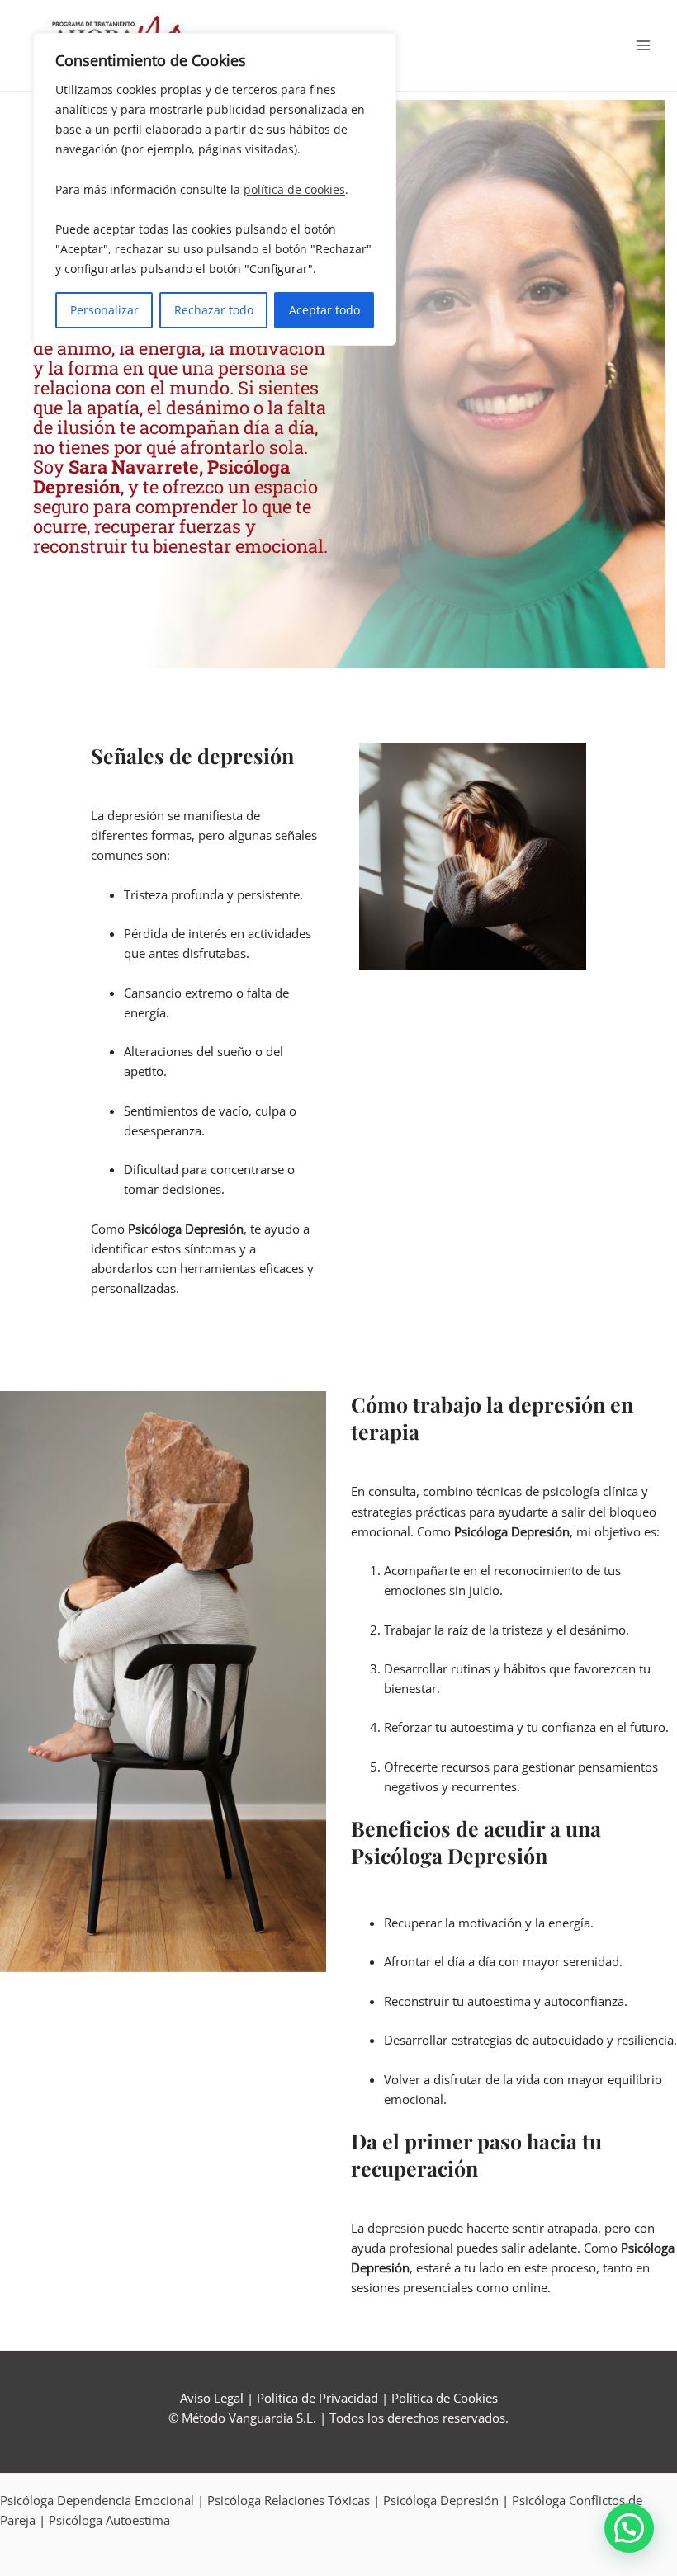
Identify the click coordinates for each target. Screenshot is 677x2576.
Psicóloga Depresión (441, 2500)
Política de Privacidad (317, 2398)
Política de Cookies (445, 2398)
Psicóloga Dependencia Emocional (97, 2500)
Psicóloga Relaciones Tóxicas (289, 2500)
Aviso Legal (212, 2398)
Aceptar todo (324, 310)
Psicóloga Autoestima (109, 2520)
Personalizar (104, 310)
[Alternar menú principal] (643, 45)
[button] (629, 2528)
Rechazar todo (214, 310)
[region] (215, 189)
